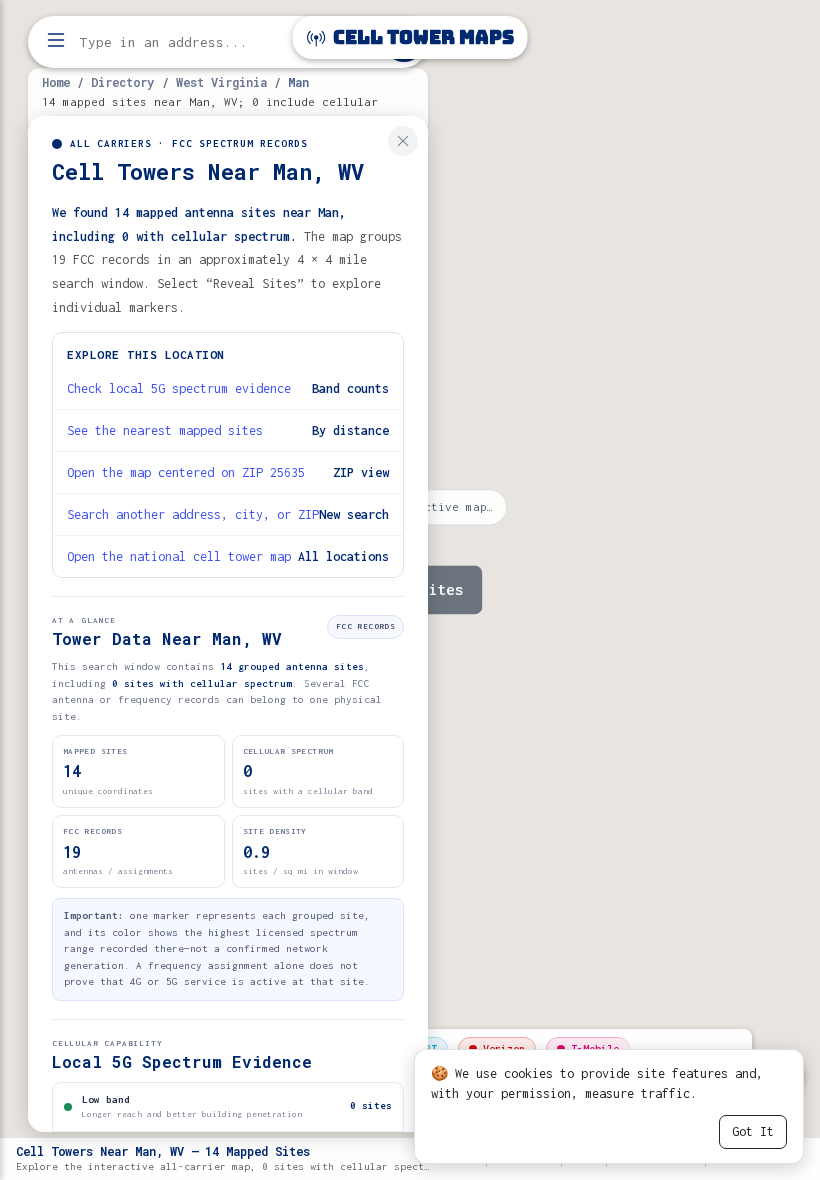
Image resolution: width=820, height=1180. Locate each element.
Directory (122, 82)
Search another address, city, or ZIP (193, 514)
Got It (753, 1131)
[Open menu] (56, 42)
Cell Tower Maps (421, 37)
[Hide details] (403, 141)
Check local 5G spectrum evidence (179, 388)
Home (56, 82)
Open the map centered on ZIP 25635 (186, 472)
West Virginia (221, 82)
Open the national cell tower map (179, 556)
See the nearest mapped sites (165, 430)
